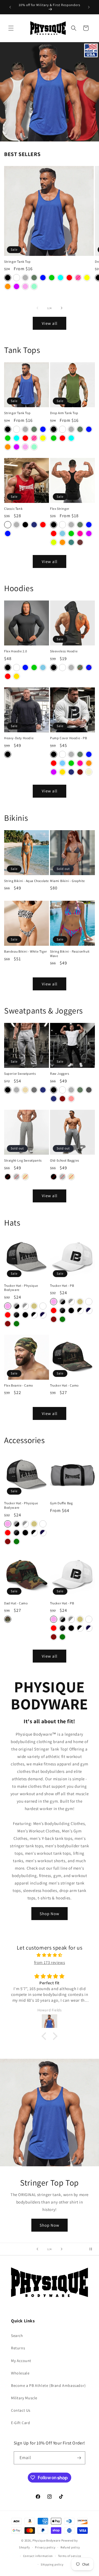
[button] (11, 28)
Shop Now (50, 1914)
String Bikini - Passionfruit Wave (70, 954)
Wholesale (20, 2373)
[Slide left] (37, 308)
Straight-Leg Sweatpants (23, 1160)
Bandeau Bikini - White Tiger (26, 951)
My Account (21, 2361)
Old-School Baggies (65, 1160)
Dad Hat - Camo (16, 1603)
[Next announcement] (89, 7)
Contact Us (21, 2410)
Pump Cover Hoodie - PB (68, 738)
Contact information (38, 2556)
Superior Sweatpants (20, 1073)
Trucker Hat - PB (62, 1286)
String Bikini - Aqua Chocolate (27, 881)
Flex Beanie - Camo (19, 1385)
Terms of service (70, 2556)
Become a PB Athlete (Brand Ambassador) (48, 2385)
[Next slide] (62, 2249)
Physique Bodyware (46, 2540)
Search (17, 2336)
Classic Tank (13, 509)
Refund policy (70, 2547)
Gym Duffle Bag (61, 1503)
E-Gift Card (21, 2423)
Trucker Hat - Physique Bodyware (21, 1288)
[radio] (8, 278)
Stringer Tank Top (17, 262)
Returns (18, 2348)
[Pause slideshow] (93, 2249)
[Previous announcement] (10, 7)
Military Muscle (24, 2398)
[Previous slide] (37, 2249)
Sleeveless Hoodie (64, 651)
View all (50, 323)
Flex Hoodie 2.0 (16, 651)
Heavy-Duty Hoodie (19, 738)
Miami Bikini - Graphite (68, 881)
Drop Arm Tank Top (64, 413)
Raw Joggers (60, 1073)
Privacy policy (45, 2547)
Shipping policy (52, 2564)
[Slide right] (62, 308)
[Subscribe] (79, 2458)
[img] (50, 1955)
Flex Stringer (60, 509)
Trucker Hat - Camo (64, 1385)
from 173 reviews (50, 1962)
